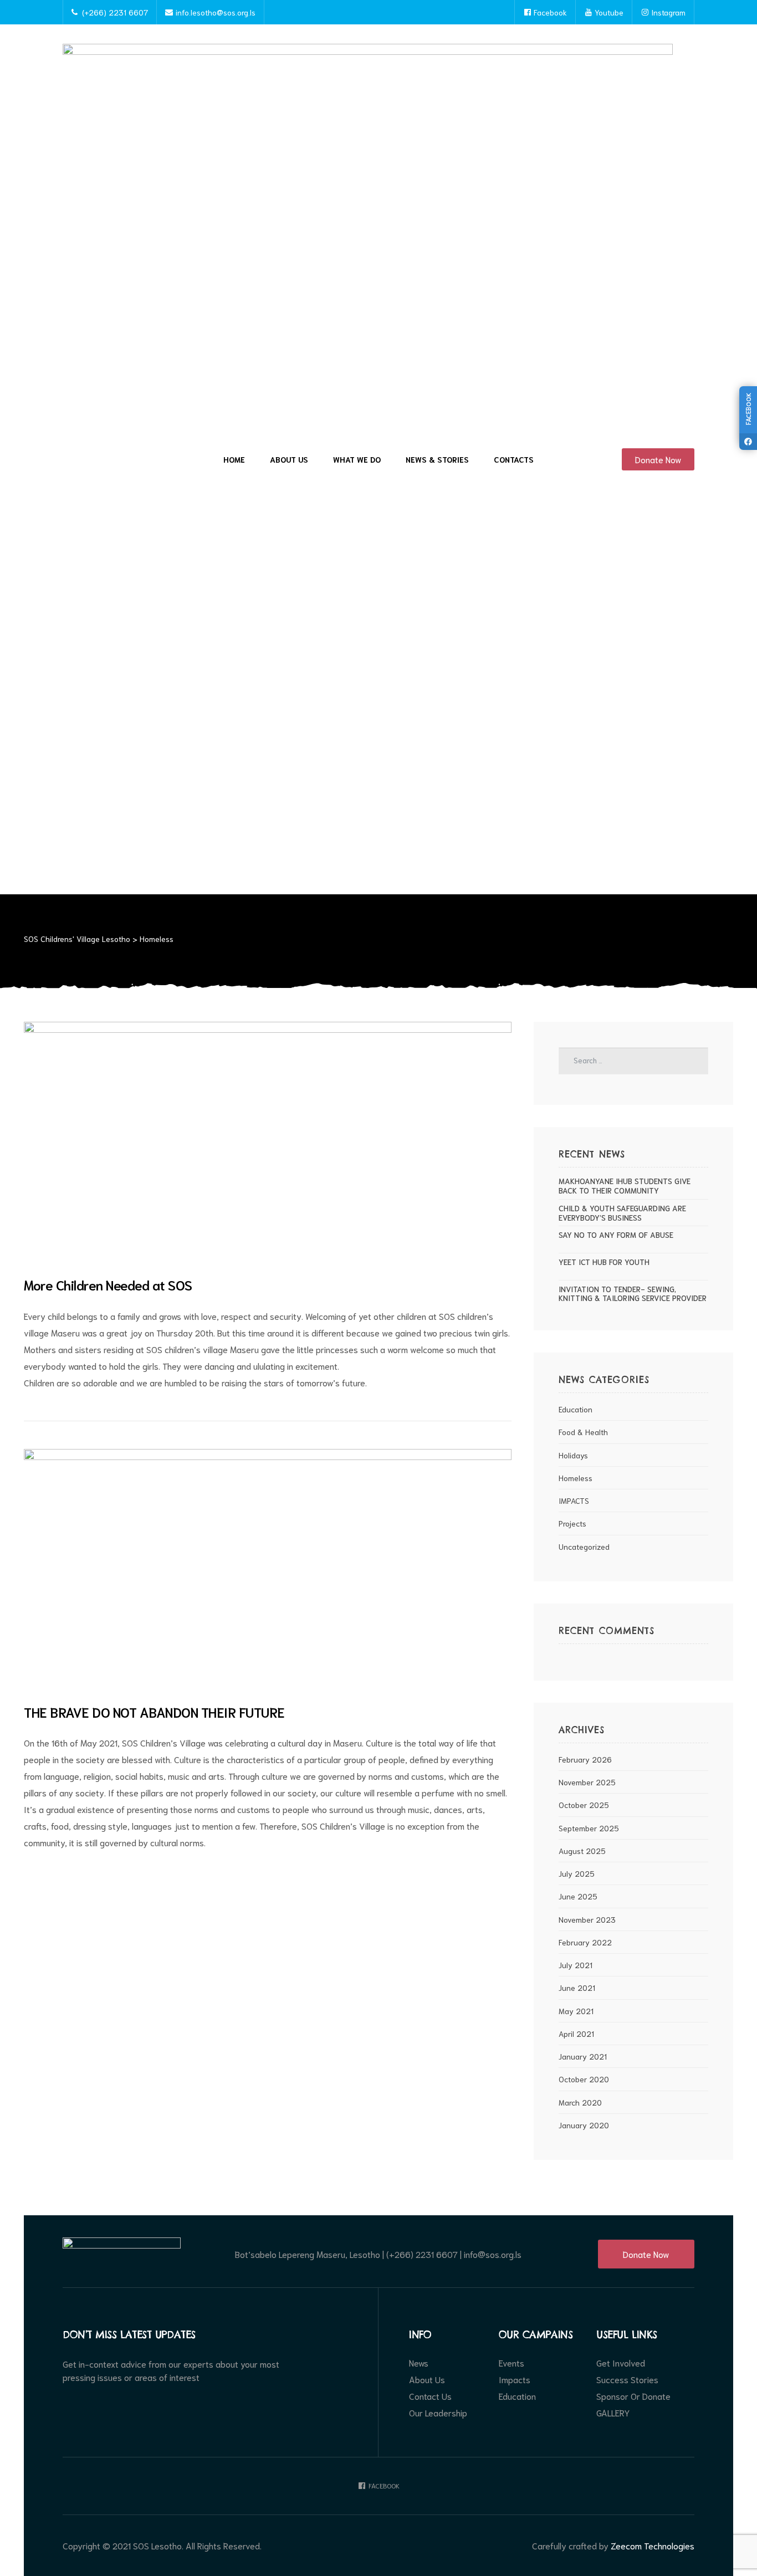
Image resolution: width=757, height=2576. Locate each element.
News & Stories (437, 459)
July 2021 (576, 1965)
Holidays (573, 1455)
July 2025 (577, 1873)
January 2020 (584, 2125)
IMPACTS (574, 1500)
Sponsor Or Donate (633, 2396)
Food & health (583, 1432)
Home (234, 459)
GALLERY (613, 2413)
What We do (357, 459)
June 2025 (578, 1896)
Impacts (515, 2379)
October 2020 (584, 2079)
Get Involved (621, 2363)
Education (576, 1409)
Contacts (514, 459)
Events (512, 2363)
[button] (658, 459)
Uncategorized (584, 1546)
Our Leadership (438, 2413)
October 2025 (584, 1805)
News (419, 2363)
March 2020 (580, 2102)
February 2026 (585, 1759)
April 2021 (576, 2034)
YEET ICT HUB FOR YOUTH (604, 1262)
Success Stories (627, 2379)
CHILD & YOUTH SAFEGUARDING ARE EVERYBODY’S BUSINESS (622, 1213)
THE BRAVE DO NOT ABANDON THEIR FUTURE (154, 1712)
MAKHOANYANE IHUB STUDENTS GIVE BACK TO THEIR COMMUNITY (625, 1186)
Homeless (576, 1478)
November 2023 (587, 1919)
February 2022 (585, 1942)
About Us (289, 459)
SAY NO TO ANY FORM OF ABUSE (616, 1235)
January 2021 (583, 2056)
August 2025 (582, 1851)
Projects (572, 1523)
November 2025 (587, 1782)
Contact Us (430, 2396)
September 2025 (589, 1828)
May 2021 (576, 2011)
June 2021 (577, 1988)
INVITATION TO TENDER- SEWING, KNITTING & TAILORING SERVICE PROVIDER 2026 (633, 1294)
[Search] (691, 1061)
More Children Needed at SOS (108, 1284)
